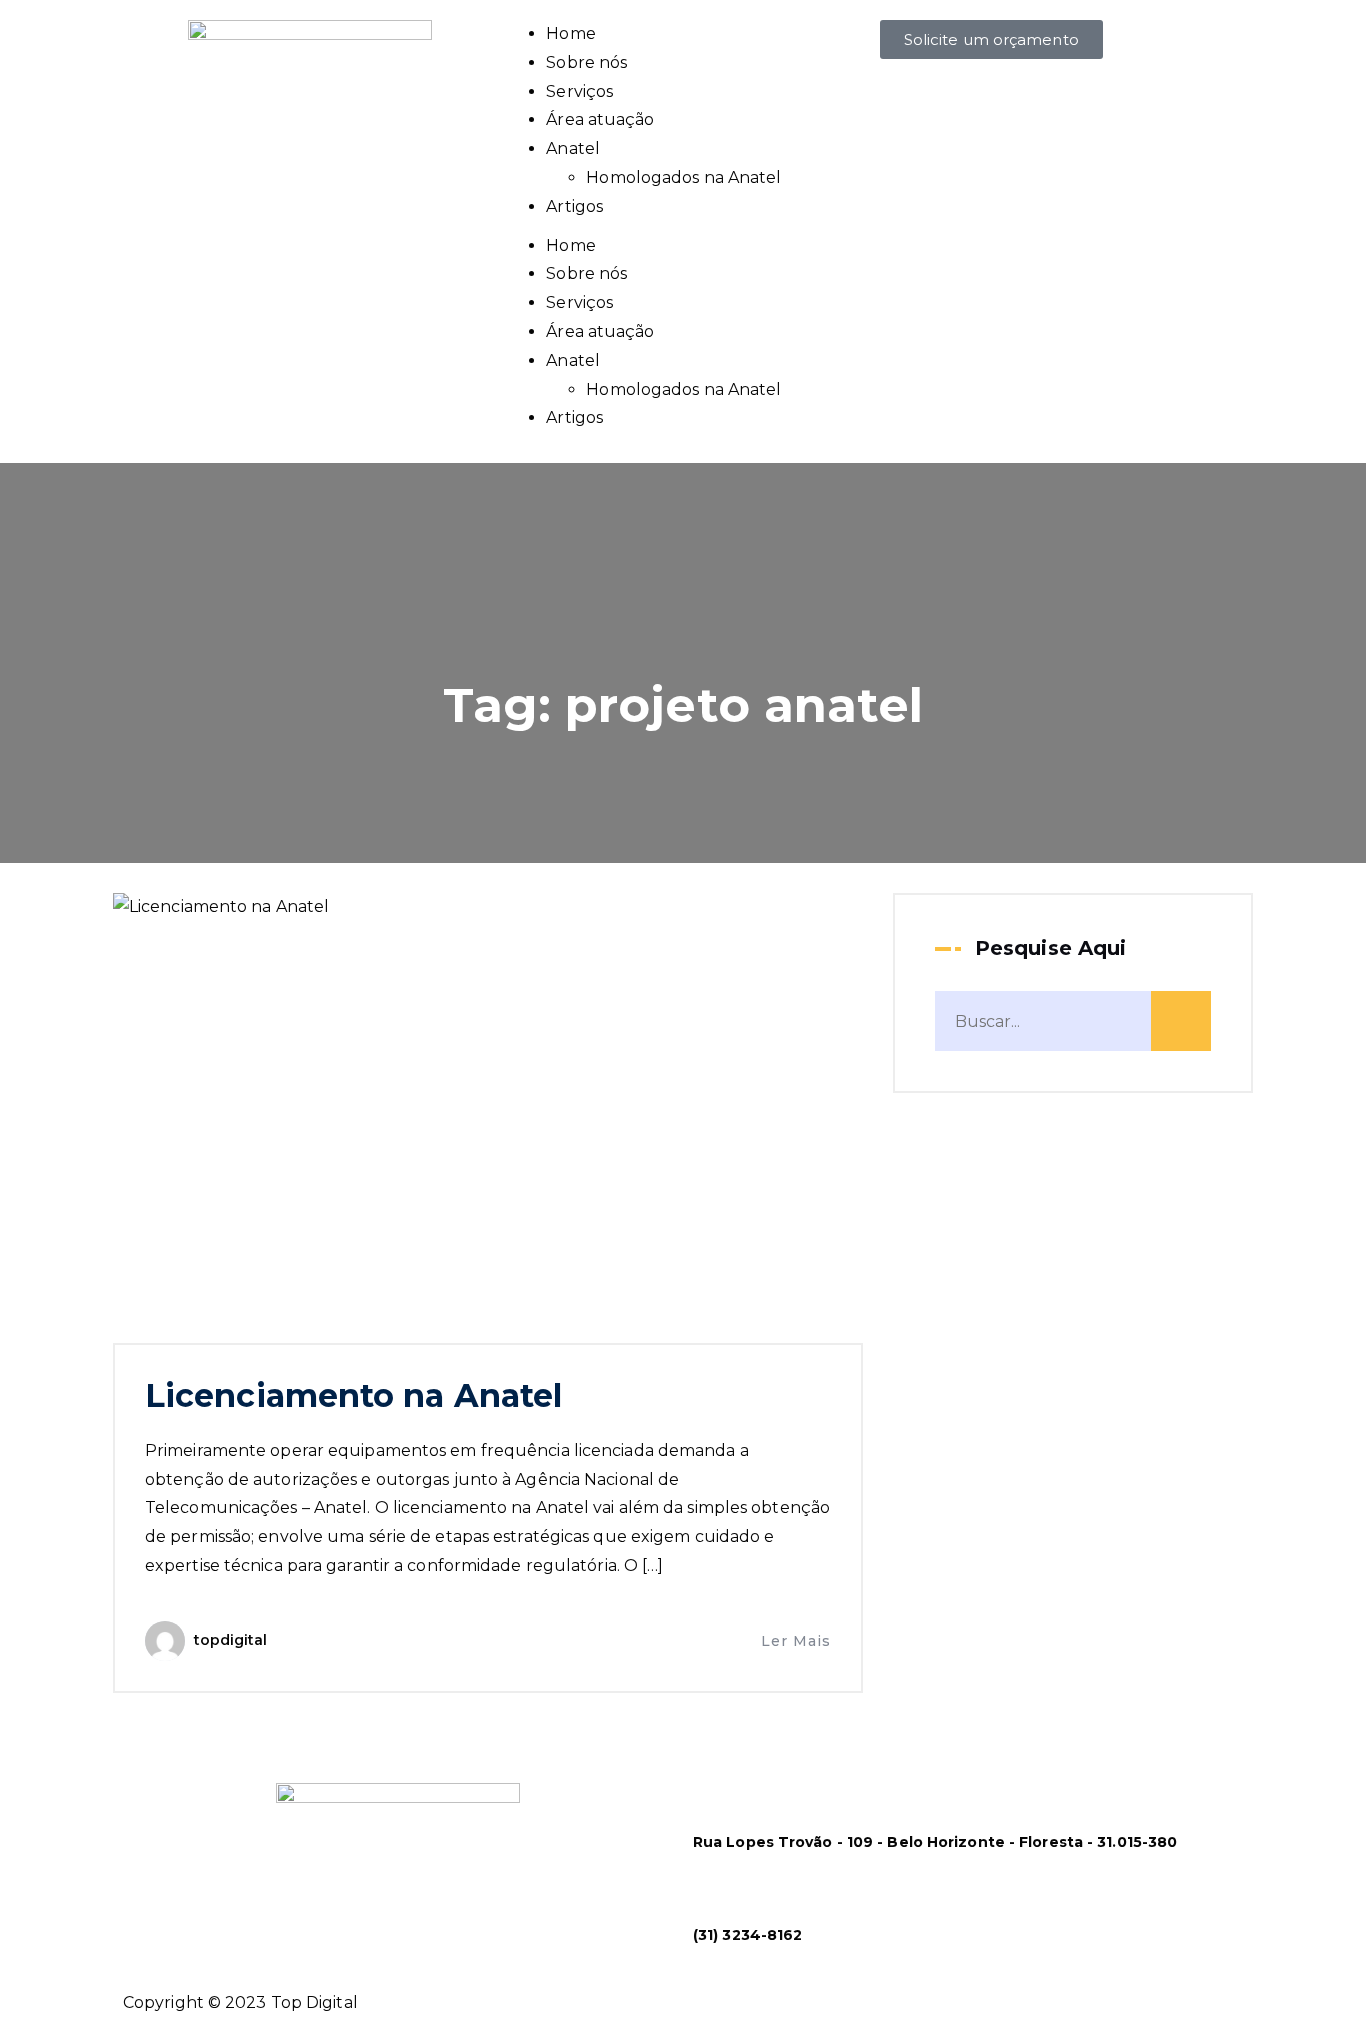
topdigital (230, 1640)
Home (570, 33)
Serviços (579, 91)
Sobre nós (586, 62)
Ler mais (796, 1641)
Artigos (574, 206)
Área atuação (600, 119)
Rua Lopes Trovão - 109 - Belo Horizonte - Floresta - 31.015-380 (935, 1842)
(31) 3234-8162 (747, 1935)
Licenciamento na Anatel (353, 1395)
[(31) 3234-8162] (718, 1891)
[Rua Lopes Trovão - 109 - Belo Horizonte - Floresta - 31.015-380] (718, 1798)
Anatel (573, 148)
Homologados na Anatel (683, 177)
